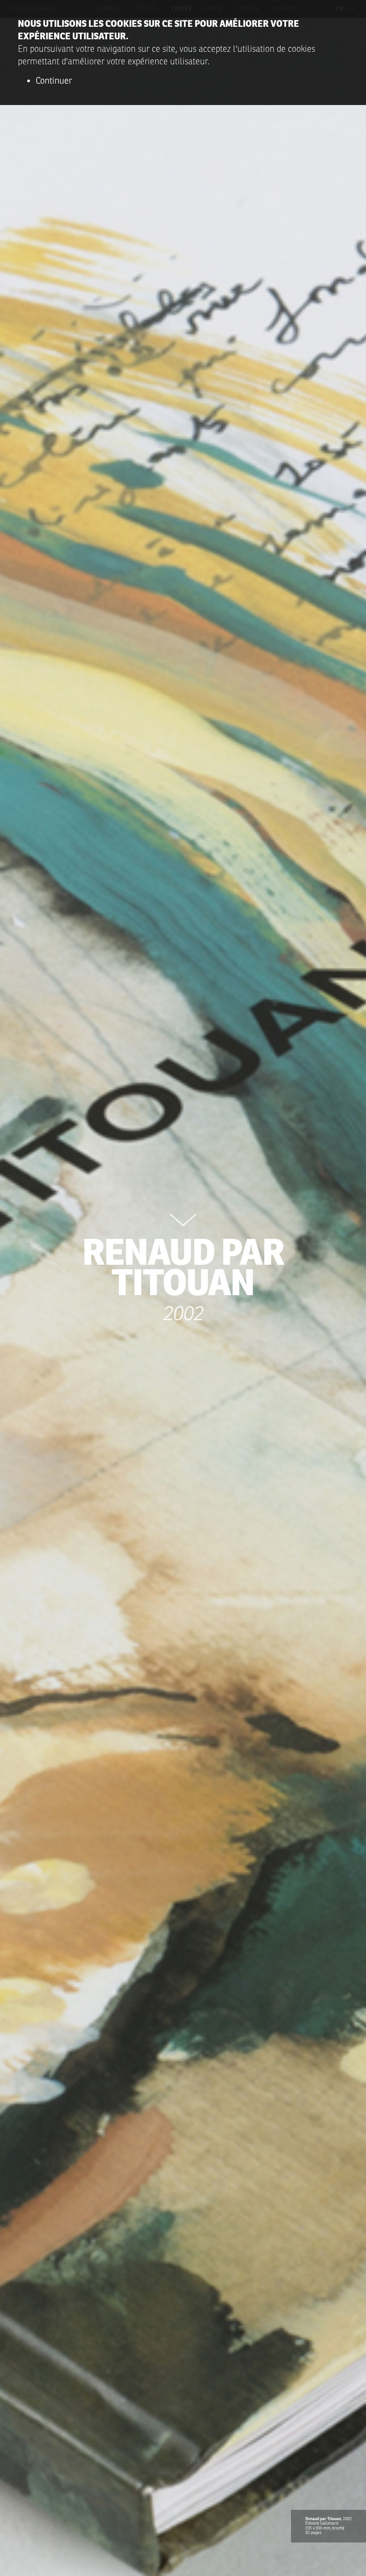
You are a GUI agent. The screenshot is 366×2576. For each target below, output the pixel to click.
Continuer (54, 81)
